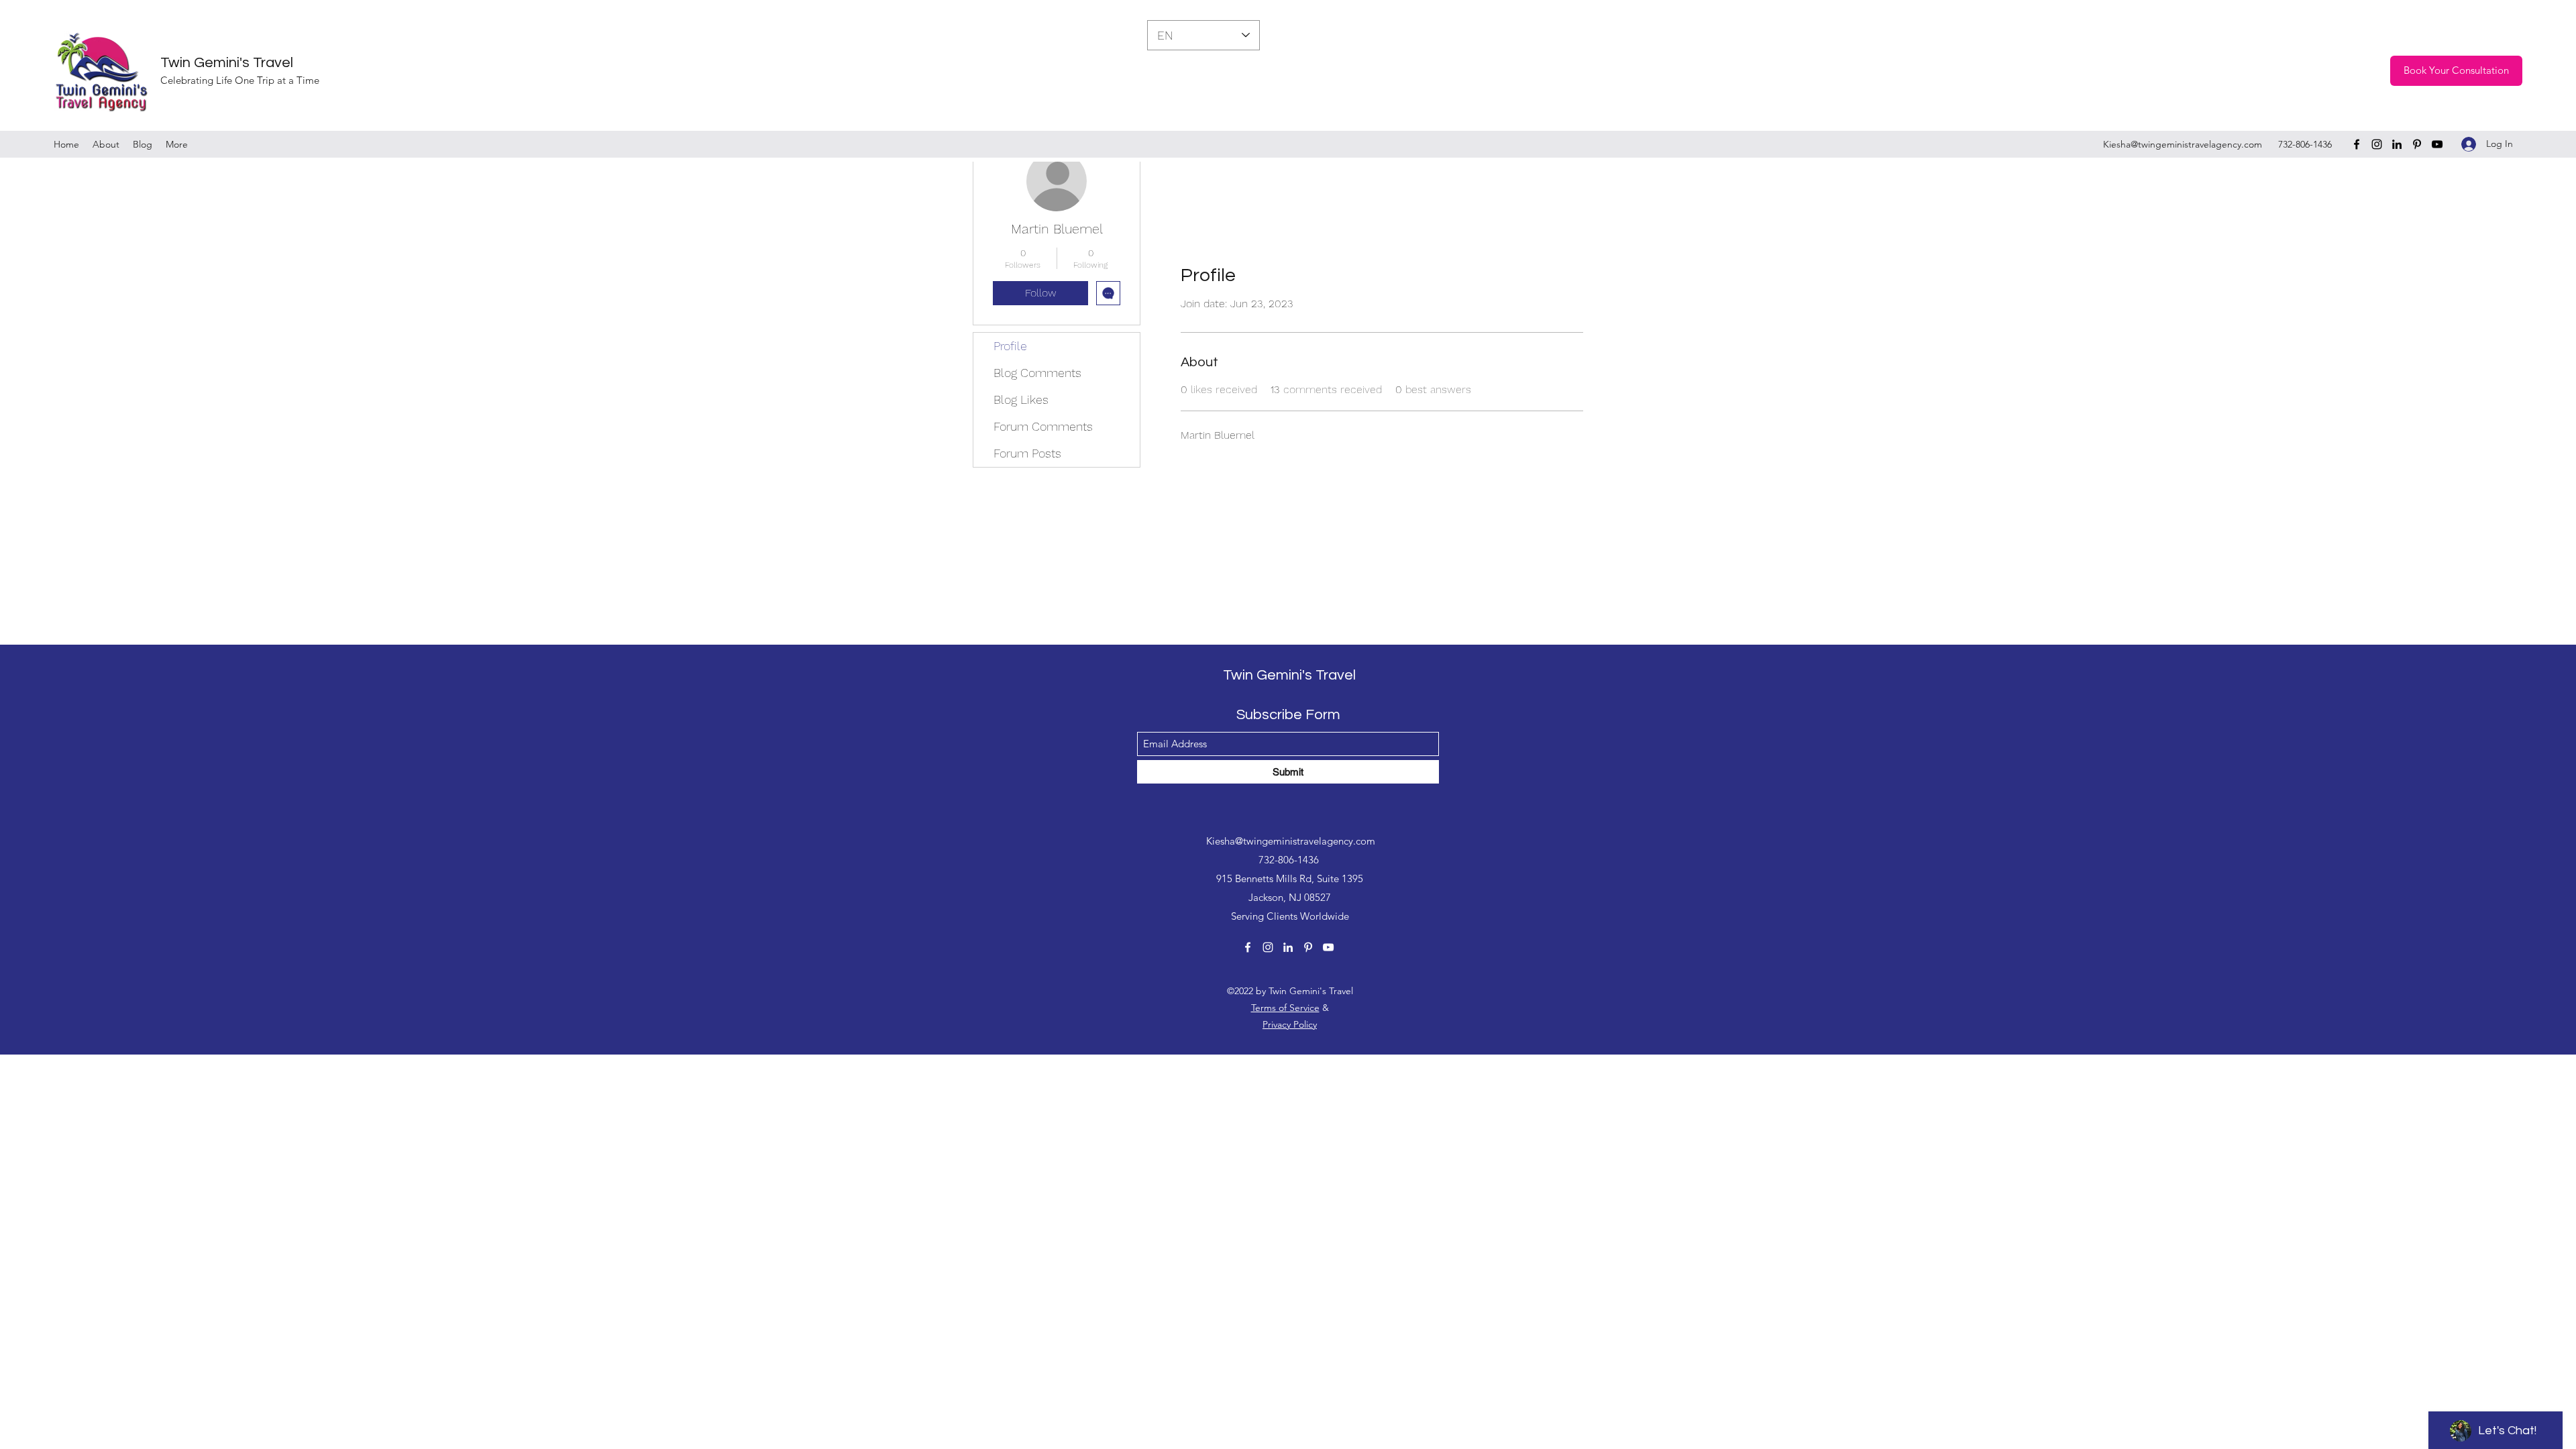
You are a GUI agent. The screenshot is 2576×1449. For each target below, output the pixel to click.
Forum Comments (1043, 426)
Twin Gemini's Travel (227, 63)
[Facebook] (2357, 144)
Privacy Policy (1290, 1024)
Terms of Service (1285, 1008)
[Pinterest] (2417, 144)
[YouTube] (2437, 144)
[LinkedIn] (2397, 144)
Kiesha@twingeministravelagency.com (2183, 144)
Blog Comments (1037, 373)
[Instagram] (2377, 144)
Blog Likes (1021, 399)
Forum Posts (1027, 453)
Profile (1010, 346)
